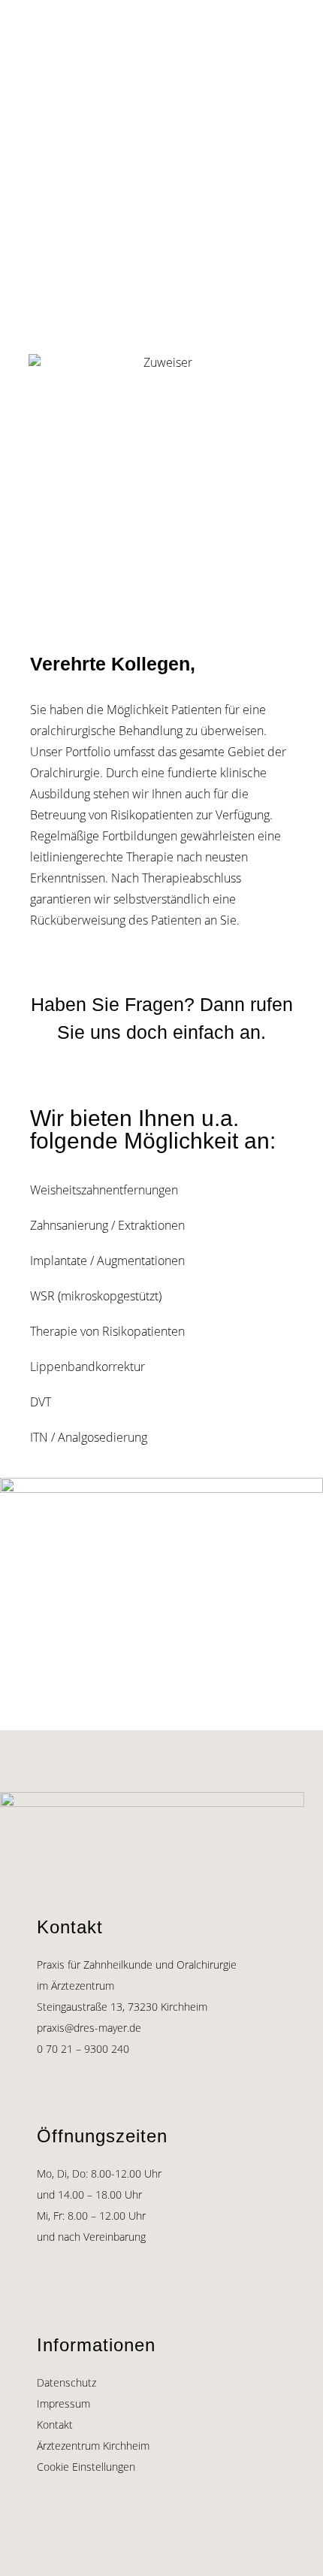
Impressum (63, 2403)
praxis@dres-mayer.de (89, 2028)
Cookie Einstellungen (86, 2467)
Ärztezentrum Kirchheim (93, 2446)
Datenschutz (66, 2382)
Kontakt (55, 2425)
